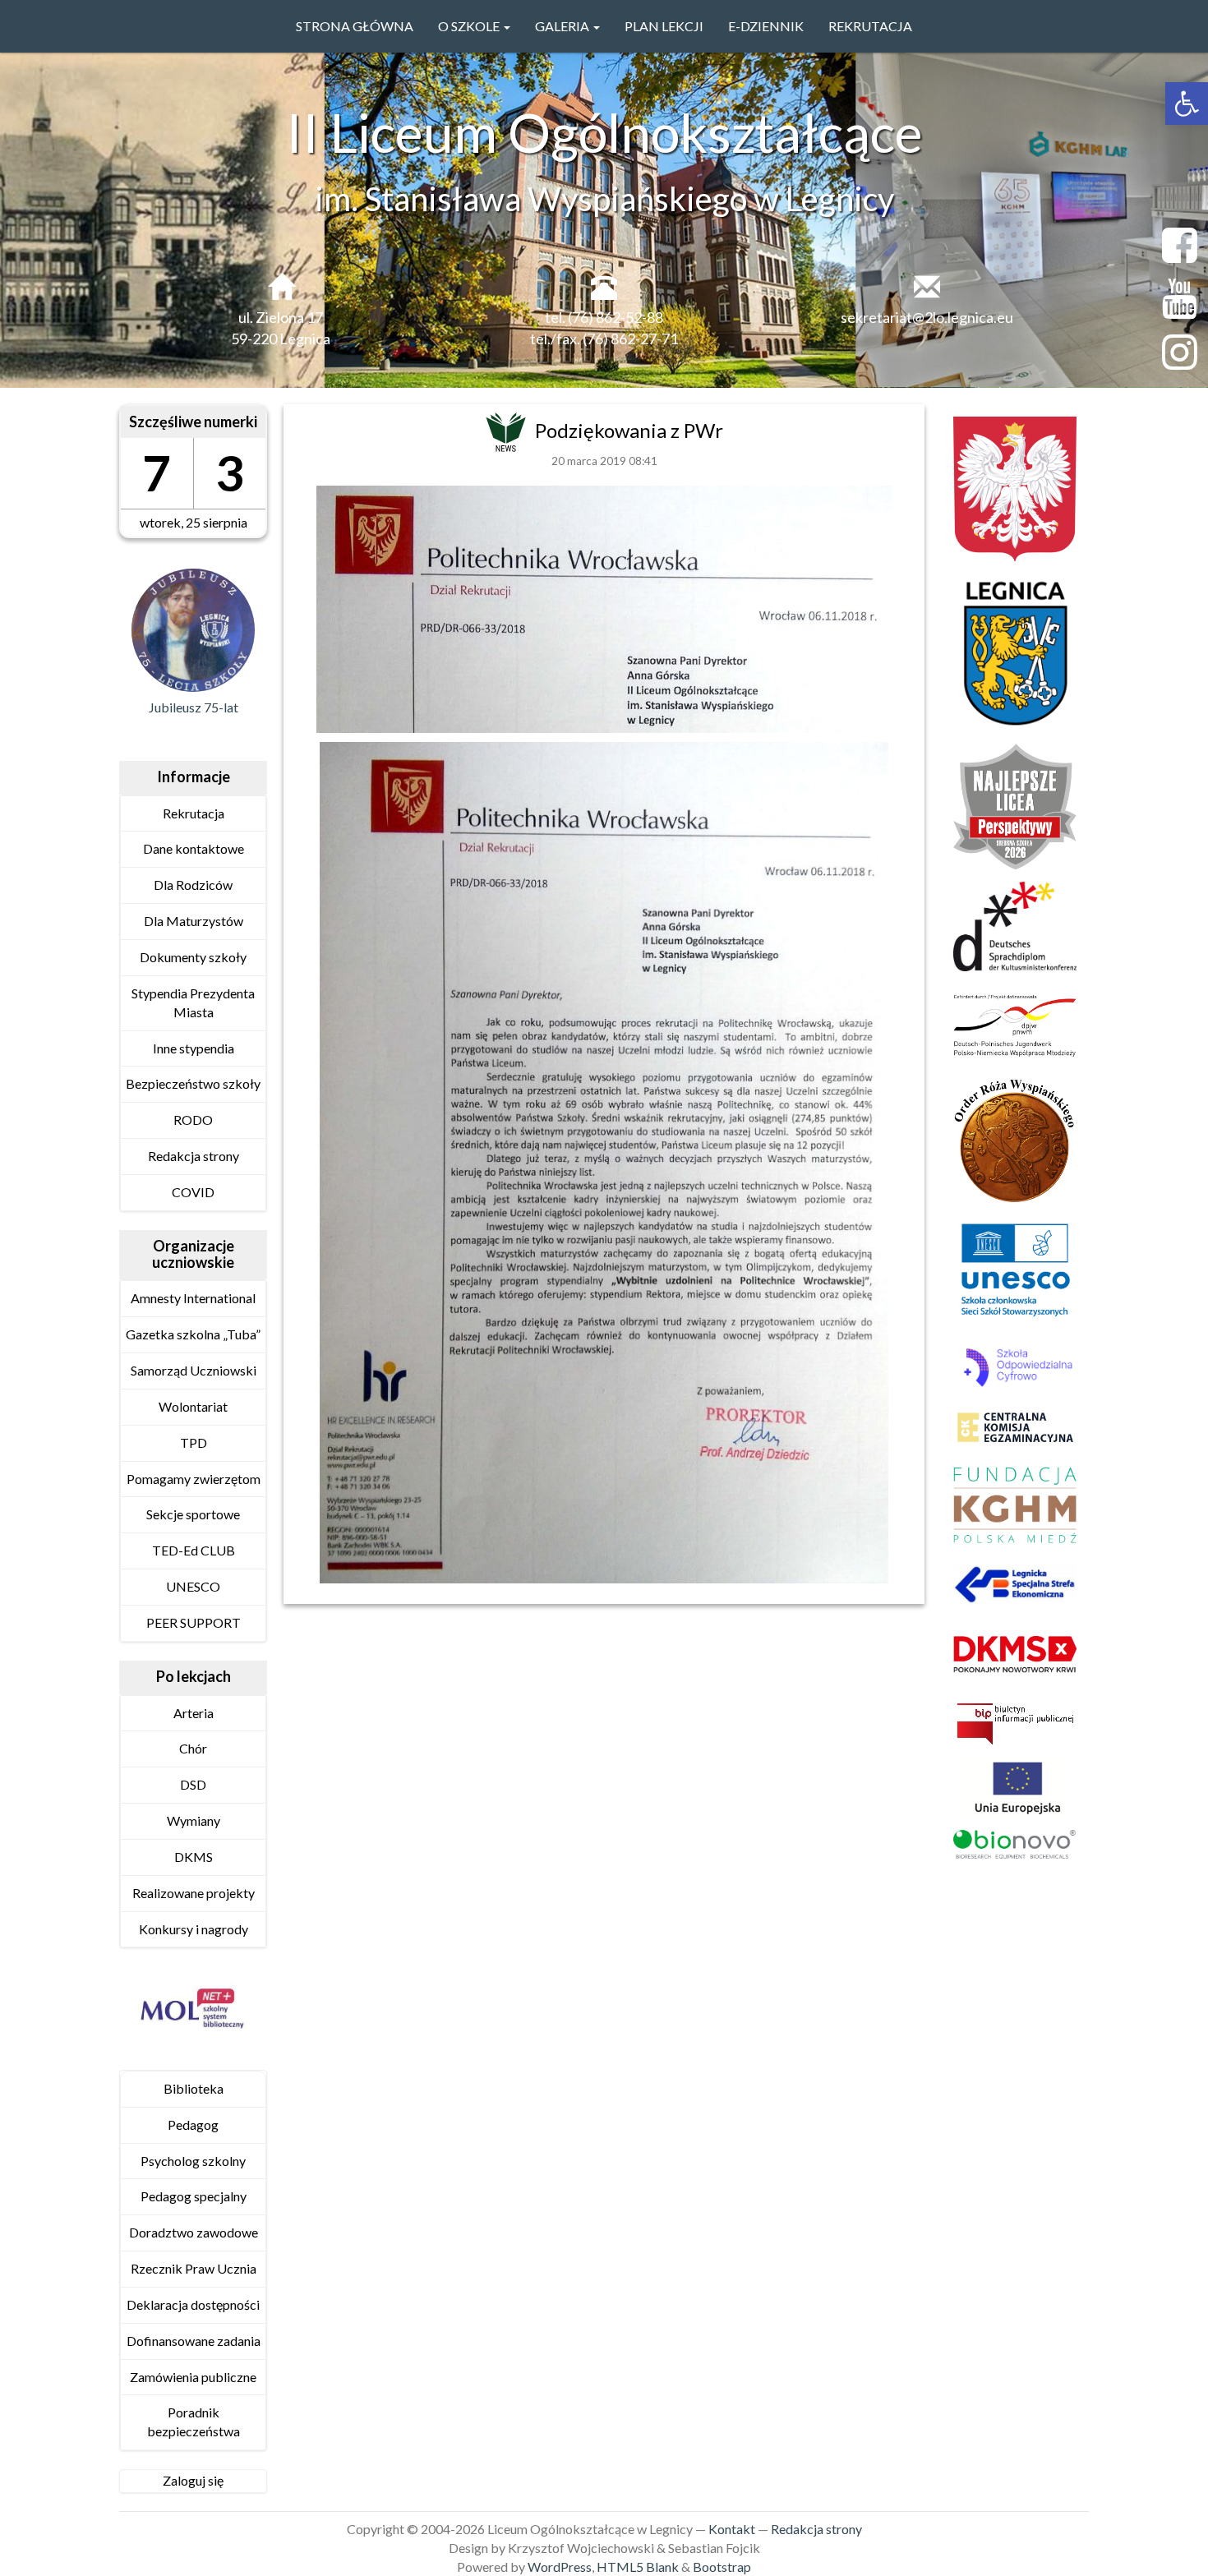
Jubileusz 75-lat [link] (194, 707)
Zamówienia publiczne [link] (193, 2377)
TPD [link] (194, 1442)
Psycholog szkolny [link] (193, 2161)
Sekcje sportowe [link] (193, 1514)
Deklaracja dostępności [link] (193, 2304)
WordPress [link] (560, 2567)
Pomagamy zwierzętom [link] (194, 1479)
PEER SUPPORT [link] (194, 1622)
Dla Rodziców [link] (193, 885)
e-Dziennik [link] (766, 26)
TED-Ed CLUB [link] (194, 1550)
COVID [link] (193, 1192)
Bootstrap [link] (722, 2567)
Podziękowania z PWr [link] (629, 430)
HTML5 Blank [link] (638, 2567)
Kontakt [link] (732, 2529)
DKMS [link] (194, 1857)
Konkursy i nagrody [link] (194, 1929)
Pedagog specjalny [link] (194, 2196)
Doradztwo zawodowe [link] (194, 2232)
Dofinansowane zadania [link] (194, 2341)
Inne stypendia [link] (194, 1048)
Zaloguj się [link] (193, 2480)
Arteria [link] (194, 1713)
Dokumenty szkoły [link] (193, 957)
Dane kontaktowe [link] (194, 848)
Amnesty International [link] (193, 1298)
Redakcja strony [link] (194, 1156)
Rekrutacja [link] (870, 26)
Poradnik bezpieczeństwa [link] (194, 2422)
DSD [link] (193, 1784)
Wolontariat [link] (193, 1406)
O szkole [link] (470, 26)
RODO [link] (193, 1120)
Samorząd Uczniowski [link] (194, 1370)
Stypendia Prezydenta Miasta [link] (193, 1002)
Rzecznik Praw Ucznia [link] (194, 2268)
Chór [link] (193, 1748)
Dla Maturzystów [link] (194, 921)
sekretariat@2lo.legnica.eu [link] (927, 317)
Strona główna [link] (355, 26)
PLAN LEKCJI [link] (664, 26)
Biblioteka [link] (194, 2088)
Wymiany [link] (194, 1820)
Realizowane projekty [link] (194, 1893)
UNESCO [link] (193, 1586)
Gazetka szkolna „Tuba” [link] (193, 1334)
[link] (1187, 104)
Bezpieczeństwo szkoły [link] (193, 1083)
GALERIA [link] (563, 26)
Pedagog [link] (193, 2124)
